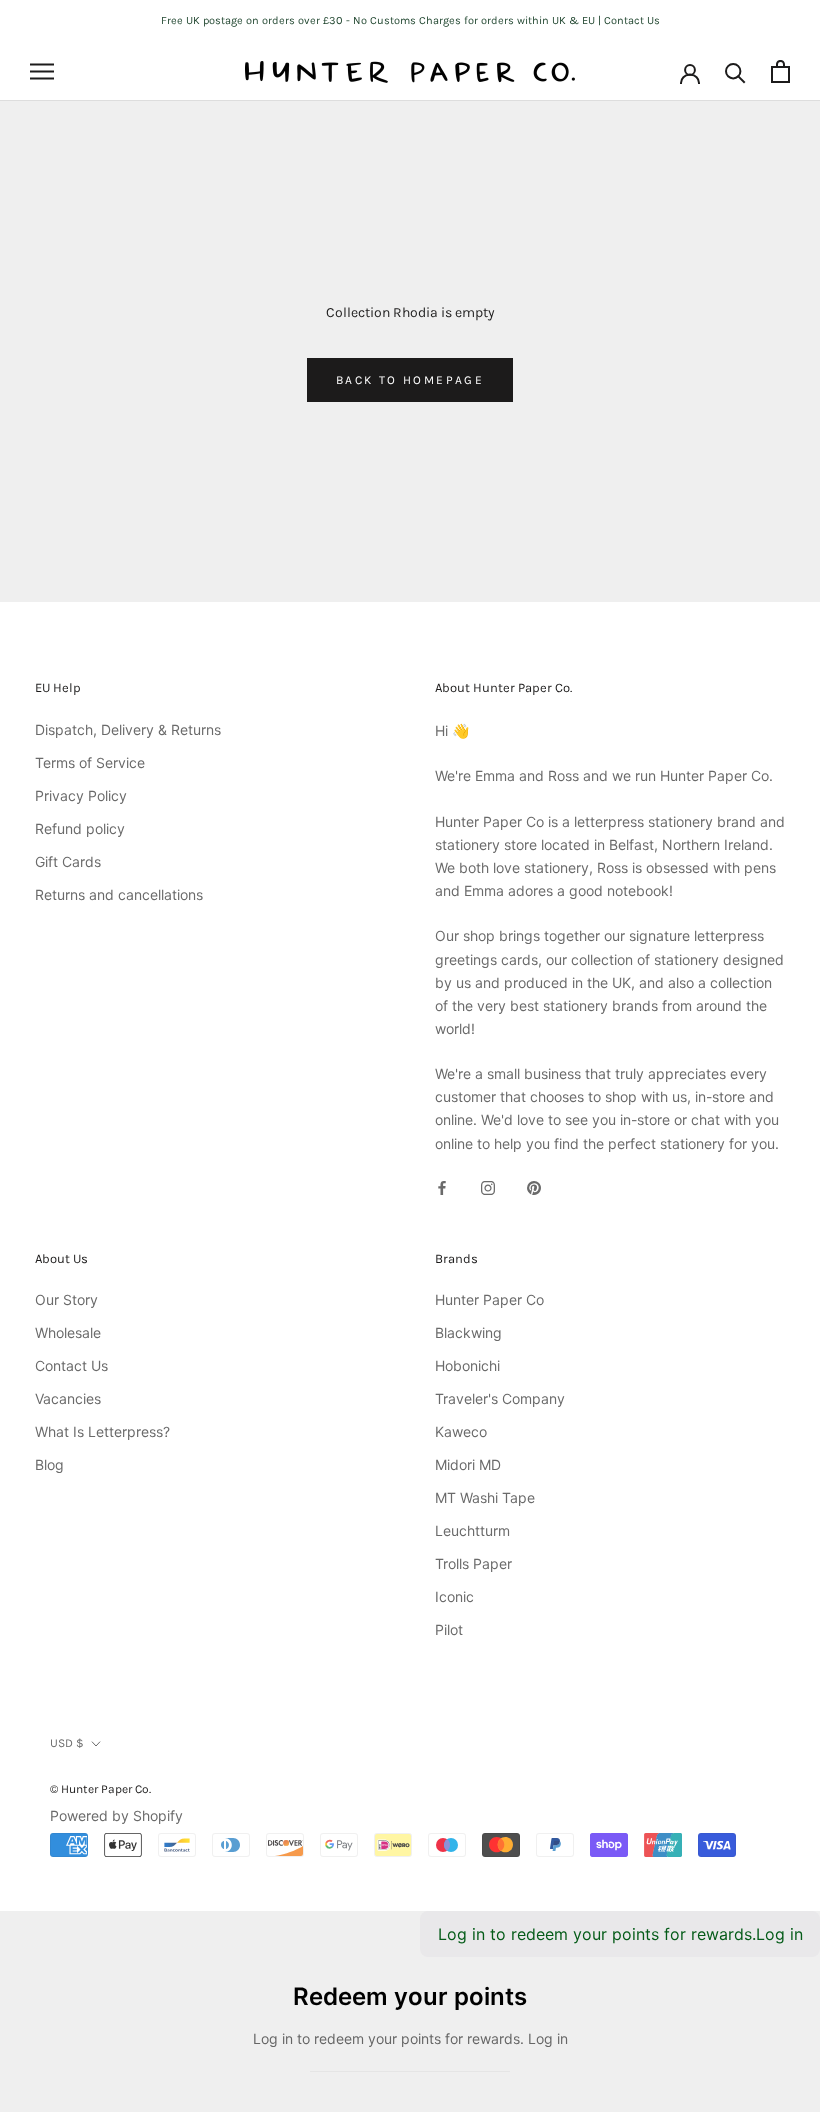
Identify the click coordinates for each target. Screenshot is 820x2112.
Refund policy (80, 828)
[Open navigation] (42, 71)
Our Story (66, 1299)
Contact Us (71, 1365)
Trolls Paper (473, 1563)
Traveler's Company (500, 1398)
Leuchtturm (472, 1530)
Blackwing (468, 1332)
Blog (49, 1464)
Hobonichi (467, 1365)
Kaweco (461, 1431)
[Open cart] (780, 71)
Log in (779, 1934)
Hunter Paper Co (489, 1299)
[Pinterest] (534, 1186)
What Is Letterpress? (102, 1431)
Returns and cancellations (119, 894)
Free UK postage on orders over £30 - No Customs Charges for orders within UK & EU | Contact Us (410, 20)
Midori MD (468, 1464)
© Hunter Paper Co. (100, 1789)
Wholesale (68, 1332)
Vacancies (68, 1398)
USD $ (67, 1743)
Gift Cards (68, 861)
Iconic (454, 1596)
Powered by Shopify (116, 1815)
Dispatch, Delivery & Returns (128, 729)
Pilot (449, 1629)
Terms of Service (90, 762)
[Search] (735, 71)
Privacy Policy (81, 795)
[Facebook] (442, 1186)
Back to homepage (410, 380)
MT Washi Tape (485, 1497)
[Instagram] (488, 1186)
